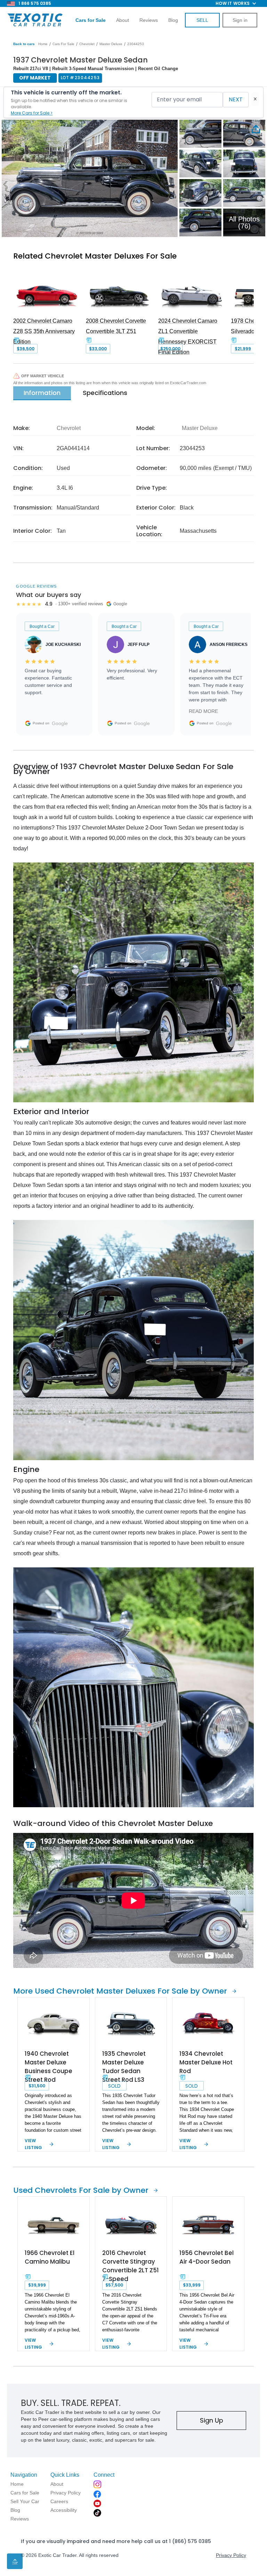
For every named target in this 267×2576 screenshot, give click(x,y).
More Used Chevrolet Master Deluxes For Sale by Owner (120, 1991)
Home (43, 44)
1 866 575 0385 (35, 3)
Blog (173, 20)
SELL (202, 20)
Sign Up (212, 2420)
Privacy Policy (231, 2555)
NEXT (236, 99)
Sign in (240, 20)
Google (60, 723)
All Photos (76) (244, 222)
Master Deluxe (111, 44)
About (123, 20)
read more (203, 711)
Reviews (149, 20)
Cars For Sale (63, 44)
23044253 (136, 44)
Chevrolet (87, 44)
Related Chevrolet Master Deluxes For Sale (95, 256)
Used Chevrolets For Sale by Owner (81, 2190)
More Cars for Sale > (32, 113)
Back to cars (24, 44)
